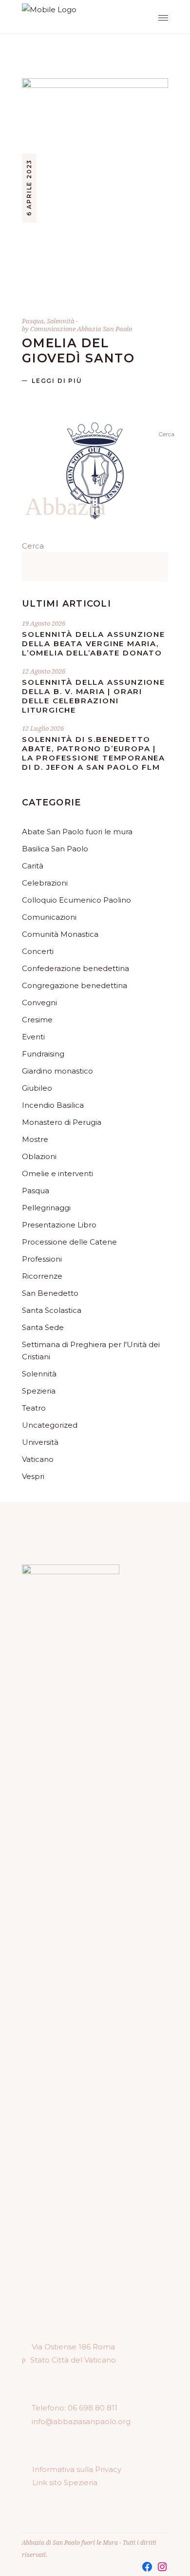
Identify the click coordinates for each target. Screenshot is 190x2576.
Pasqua (33, 321)
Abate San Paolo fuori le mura (77, 832)
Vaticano (38, 1459)
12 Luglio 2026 (43, 728)
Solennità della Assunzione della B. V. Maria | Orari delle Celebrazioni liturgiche (94, 696)
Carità (33, 866)
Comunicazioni (49, 917)
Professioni (42, 1259)
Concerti (38, 951)
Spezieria (39, 1391)
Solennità (61, 321)
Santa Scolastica (52, 1310)
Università (40, 1442)
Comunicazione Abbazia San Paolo (81, 329)
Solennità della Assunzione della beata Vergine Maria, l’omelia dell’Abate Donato (94, 644)
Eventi (33, 1037)
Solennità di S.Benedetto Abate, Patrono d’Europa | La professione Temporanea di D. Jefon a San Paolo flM (94, 753)
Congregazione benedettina (75, 985)
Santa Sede (43, 1327)
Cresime (37, 1020)
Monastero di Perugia (62, 1122)
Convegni (39, 1003)
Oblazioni (39, 1156)
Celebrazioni (45, 883)
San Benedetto (50, 1293)
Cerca (33, 546)
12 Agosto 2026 (44, 671)
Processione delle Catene (69, 1242)
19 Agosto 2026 (44, 623)
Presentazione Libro (59, 1225)
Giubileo (37, 1088)
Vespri (33, 1476)
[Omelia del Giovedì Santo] (95, 188)
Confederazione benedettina (76, 968)
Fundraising (43, 1054)
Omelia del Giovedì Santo (78, 350)
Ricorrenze (42, 1276)
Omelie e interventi (57, 1173)
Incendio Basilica (53, 1105)
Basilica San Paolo (55, 849)
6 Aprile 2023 (29, 188)
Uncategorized (50, 1425)
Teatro (34, 1408)
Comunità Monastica (60, 934)
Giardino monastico (57, 1071)
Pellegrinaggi (46, 1208)
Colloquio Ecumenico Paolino (76, 900)
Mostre (35, 1139)
